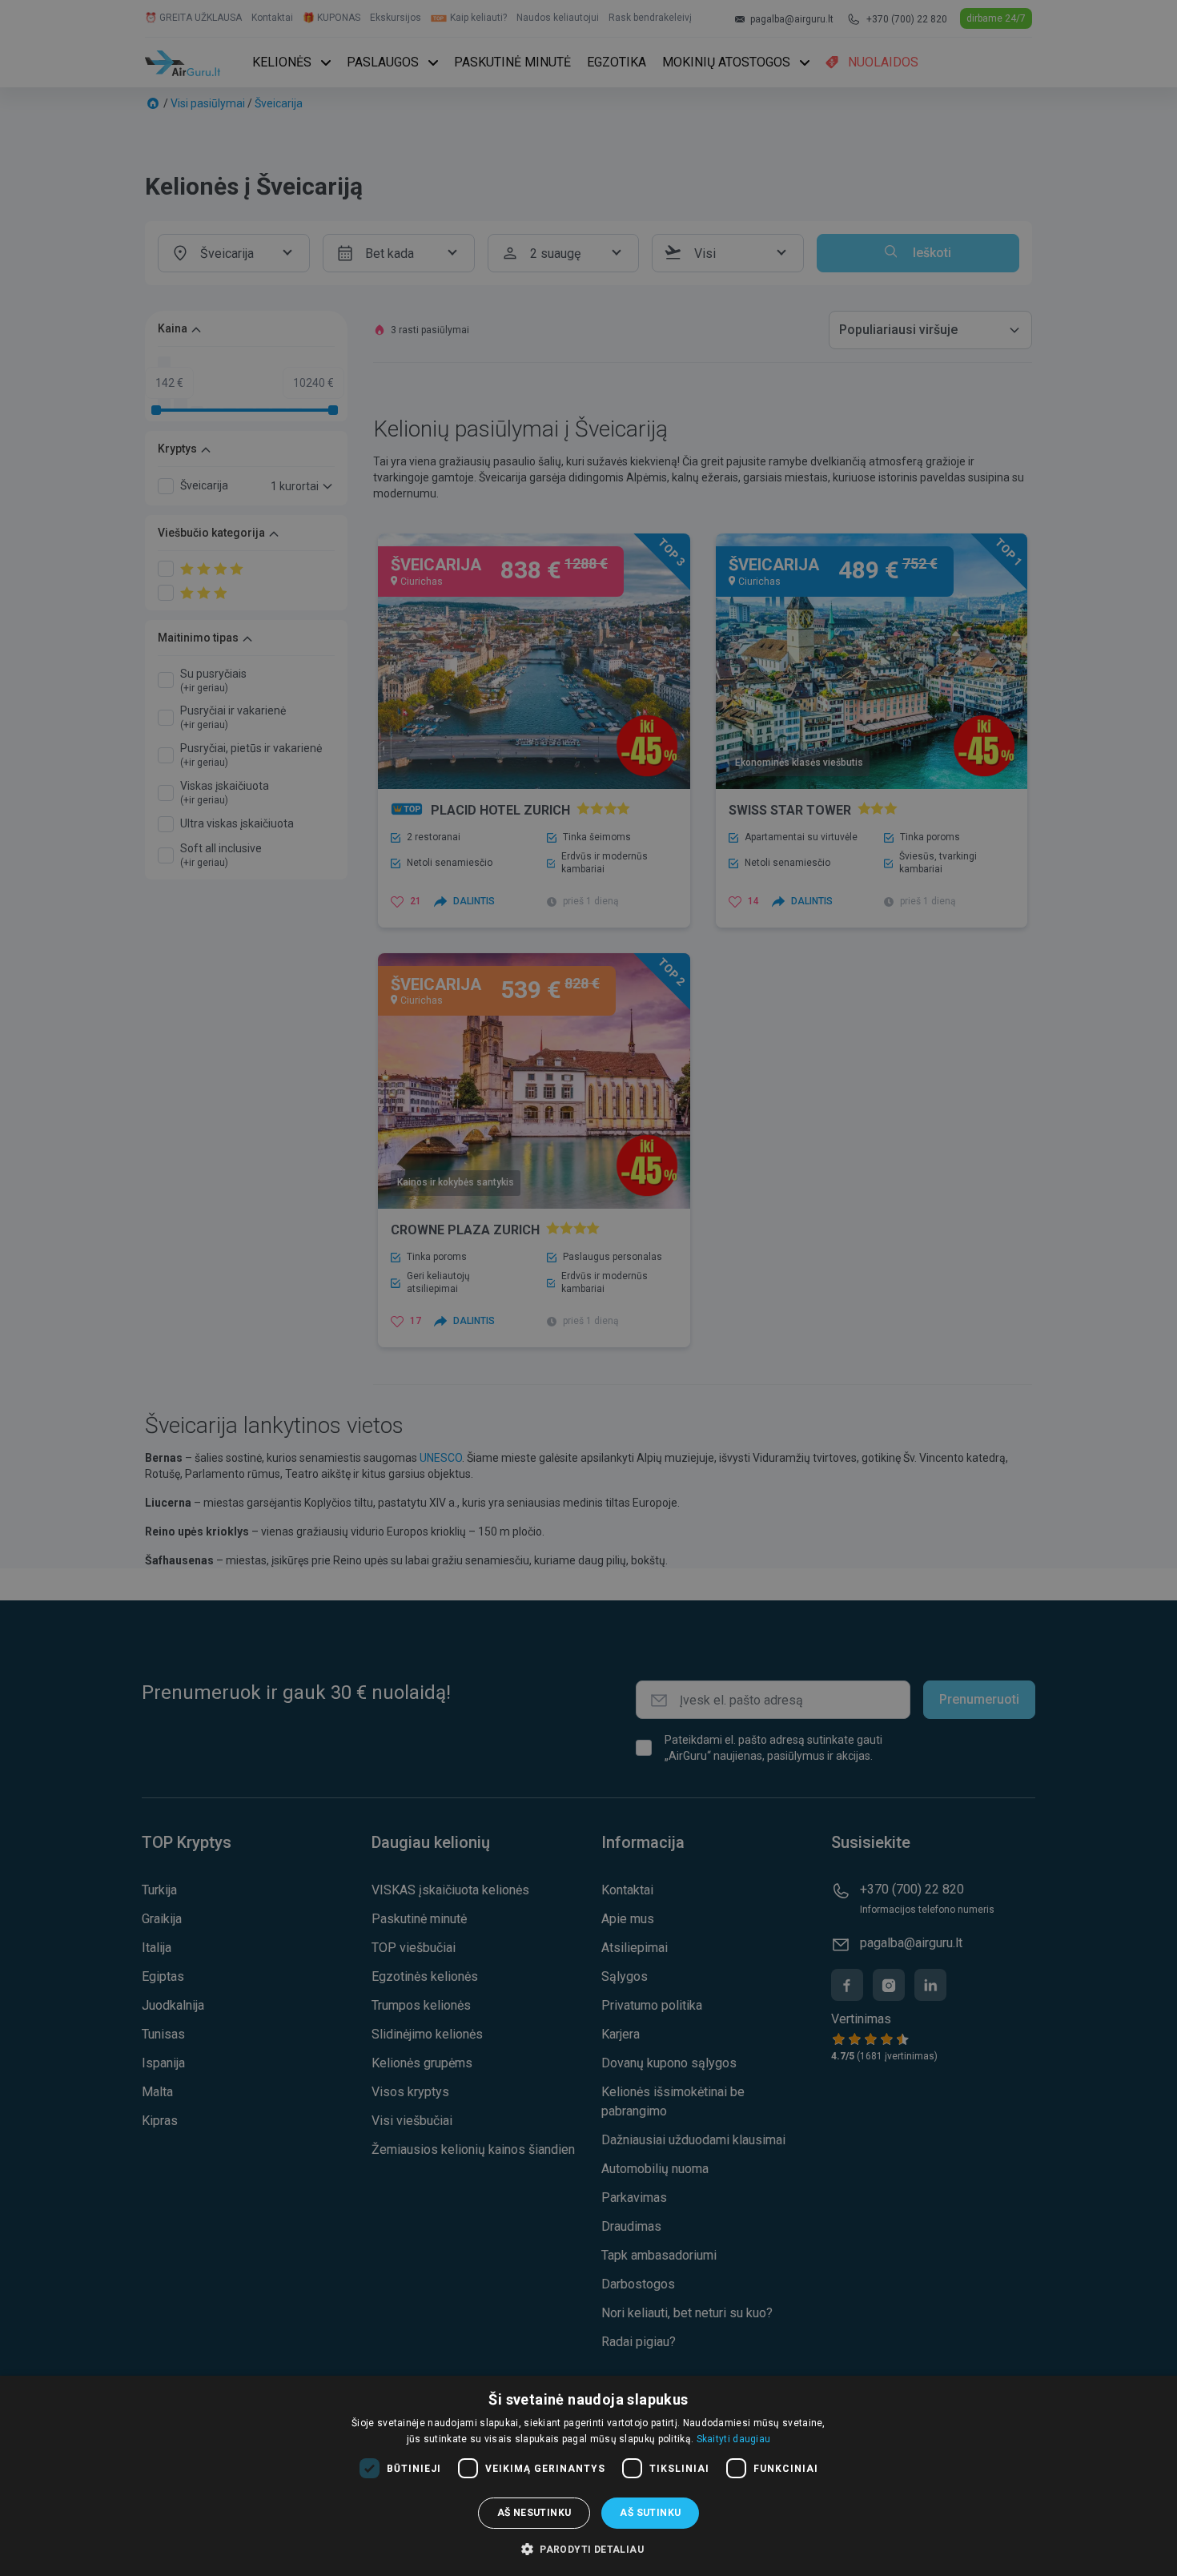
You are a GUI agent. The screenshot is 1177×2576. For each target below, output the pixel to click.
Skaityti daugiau (734, 2439)
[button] (588, 2549)
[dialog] (588, 2476)
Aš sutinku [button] (650, 2513)
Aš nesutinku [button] (534, 2513)
